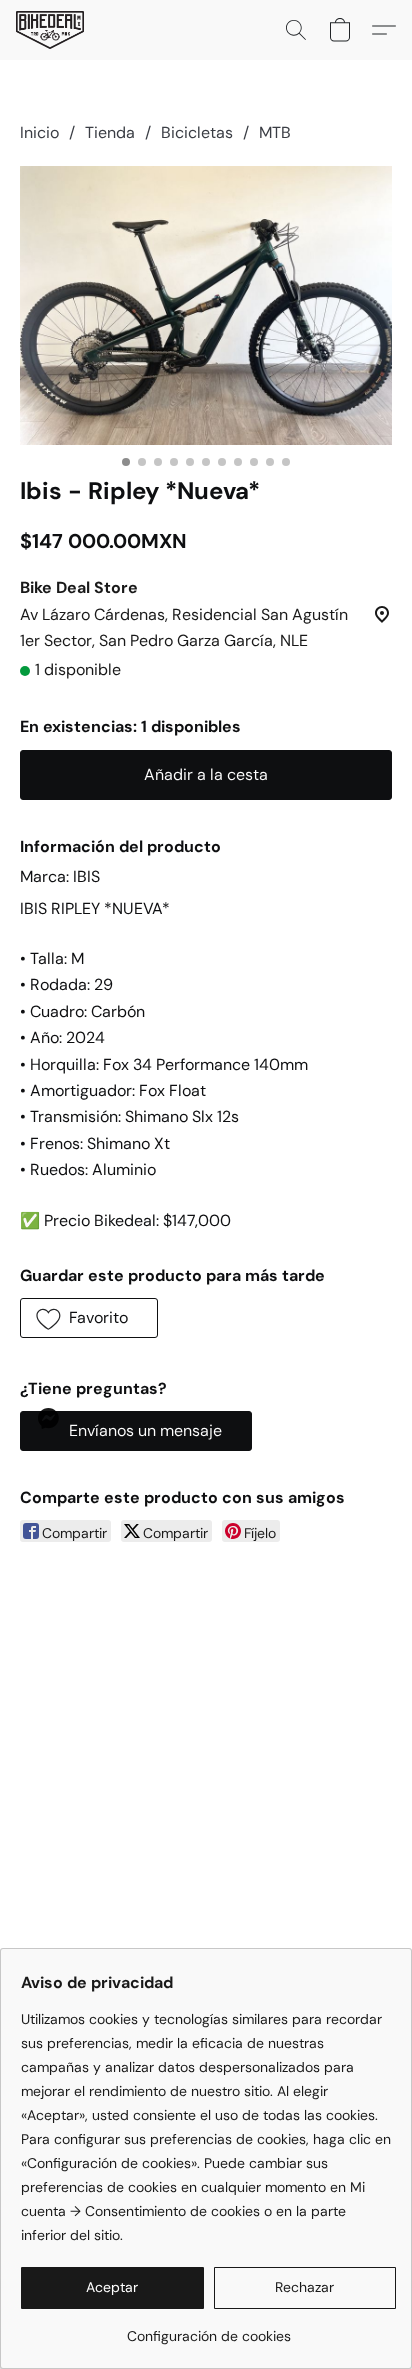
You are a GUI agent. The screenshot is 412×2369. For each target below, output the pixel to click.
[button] (51, 30)
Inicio (39, 132)
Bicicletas (197, 132)
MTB (275, 132)
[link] (208, 2328)
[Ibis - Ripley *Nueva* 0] (206, 305)
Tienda (110, 132)
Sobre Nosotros (96, 1863)
